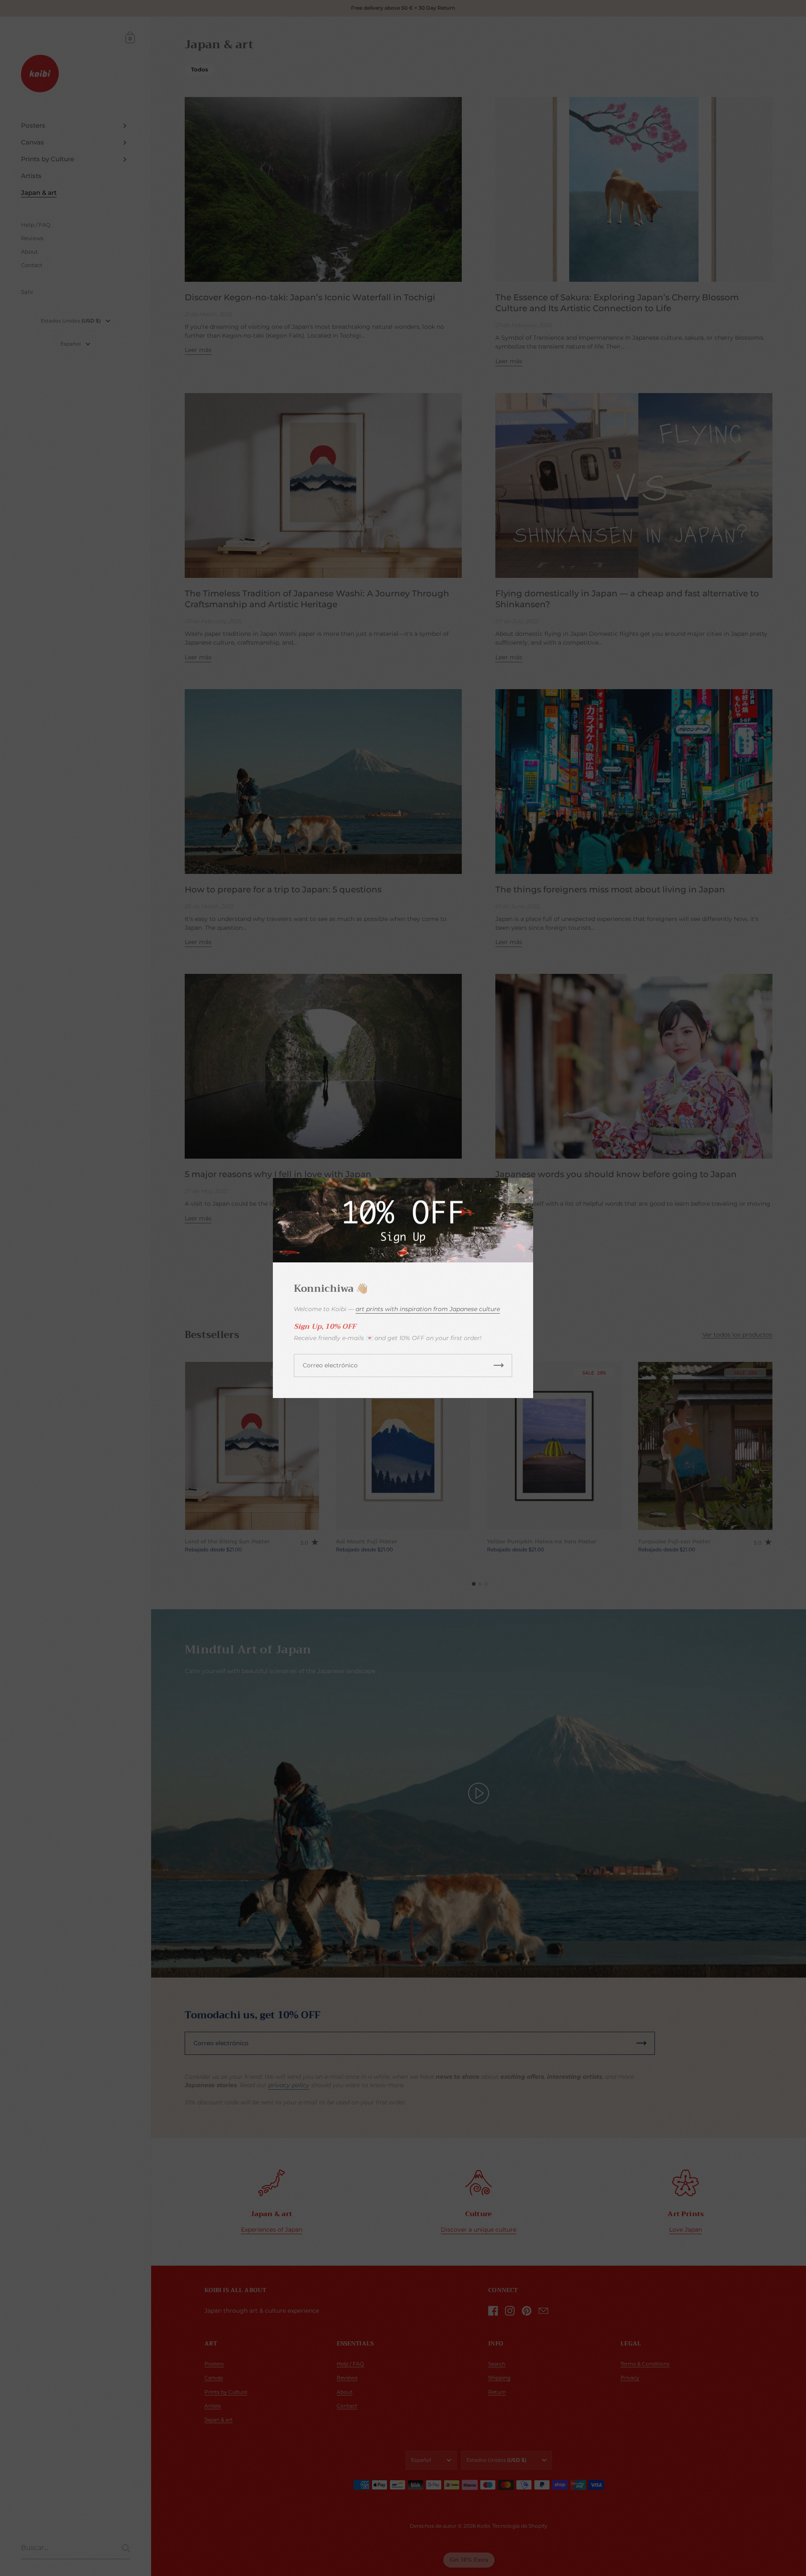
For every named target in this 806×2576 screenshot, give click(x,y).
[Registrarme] (499, 1365)
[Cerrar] (521, 1191)
